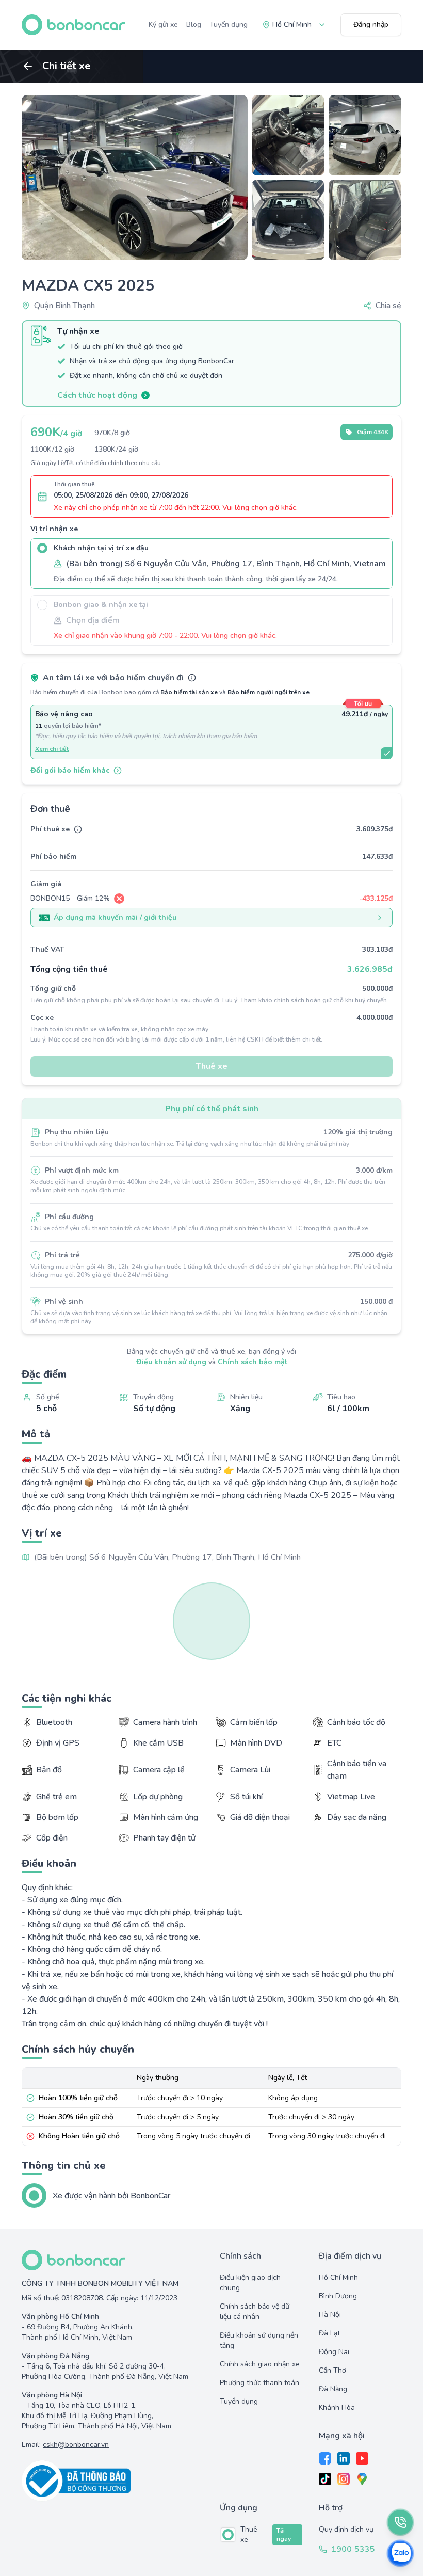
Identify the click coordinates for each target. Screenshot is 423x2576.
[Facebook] (325, 2458)
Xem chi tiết (52, 749)
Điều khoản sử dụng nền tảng (259, 2340)
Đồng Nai (334, 2352)
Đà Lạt (329, 2333)
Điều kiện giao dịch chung (250, 2283)
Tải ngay (284, 2535)
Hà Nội (330, 2315)
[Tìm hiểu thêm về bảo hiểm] (192, 678)
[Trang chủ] (73, 25)
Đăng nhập (371, 25)
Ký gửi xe (163, 25)
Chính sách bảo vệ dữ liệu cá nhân (255, 2311)
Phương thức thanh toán (259, 2383)
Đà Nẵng (333, 2389)
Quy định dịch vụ (346, 2529)
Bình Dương (338, 2296)
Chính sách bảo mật (253, 1362)
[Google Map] (362, 2479)
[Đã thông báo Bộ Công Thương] (112, 2481)
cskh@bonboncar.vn (76, 2445)
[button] (382, 306)
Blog (194, 25)
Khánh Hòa (337, 2407)
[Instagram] (344, 2479)
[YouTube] (362, 2458)
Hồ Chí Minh (338, 2277)
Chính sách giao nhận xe (260, 2364)
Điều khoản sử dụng (171, 1362)
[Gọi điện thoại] (400, 2522)
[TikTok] (325, 2479)
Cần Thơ (332, 2370)
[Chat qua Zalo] (400, 2553)
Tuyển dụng (229, 25)
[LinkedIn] (344, 2458)
